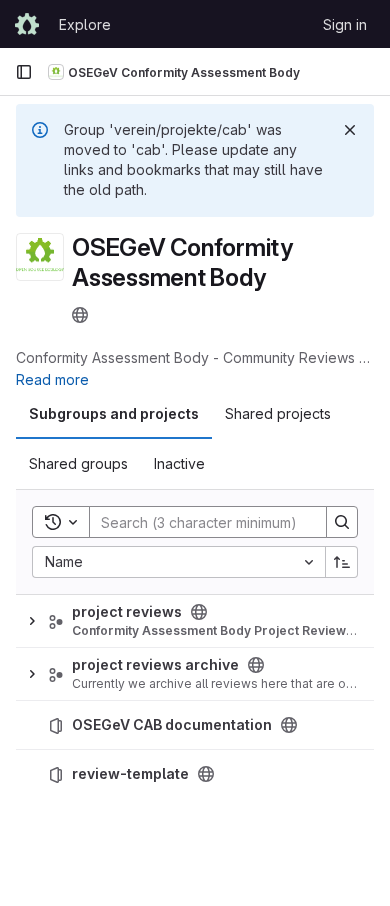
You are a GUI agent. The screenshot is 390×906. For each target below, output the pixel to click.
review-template (130, 774)
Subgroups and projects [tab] (114, 413)
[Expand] (32, 621)
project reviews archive (155, 665)
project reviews (127, 612)
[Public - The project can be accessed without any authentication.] (289, 725)
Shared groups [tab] (78, 463)
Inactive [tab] (179, 463)
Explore (85, 24)
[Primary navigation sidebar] (24, 72)
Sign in (345, 24)
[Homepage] (27, 24)
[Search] (342, 522)
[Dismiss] (350, 130)
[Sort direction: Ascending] (342, 562)
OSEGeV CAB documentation (172, 725)
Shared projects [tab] (278, 413)
